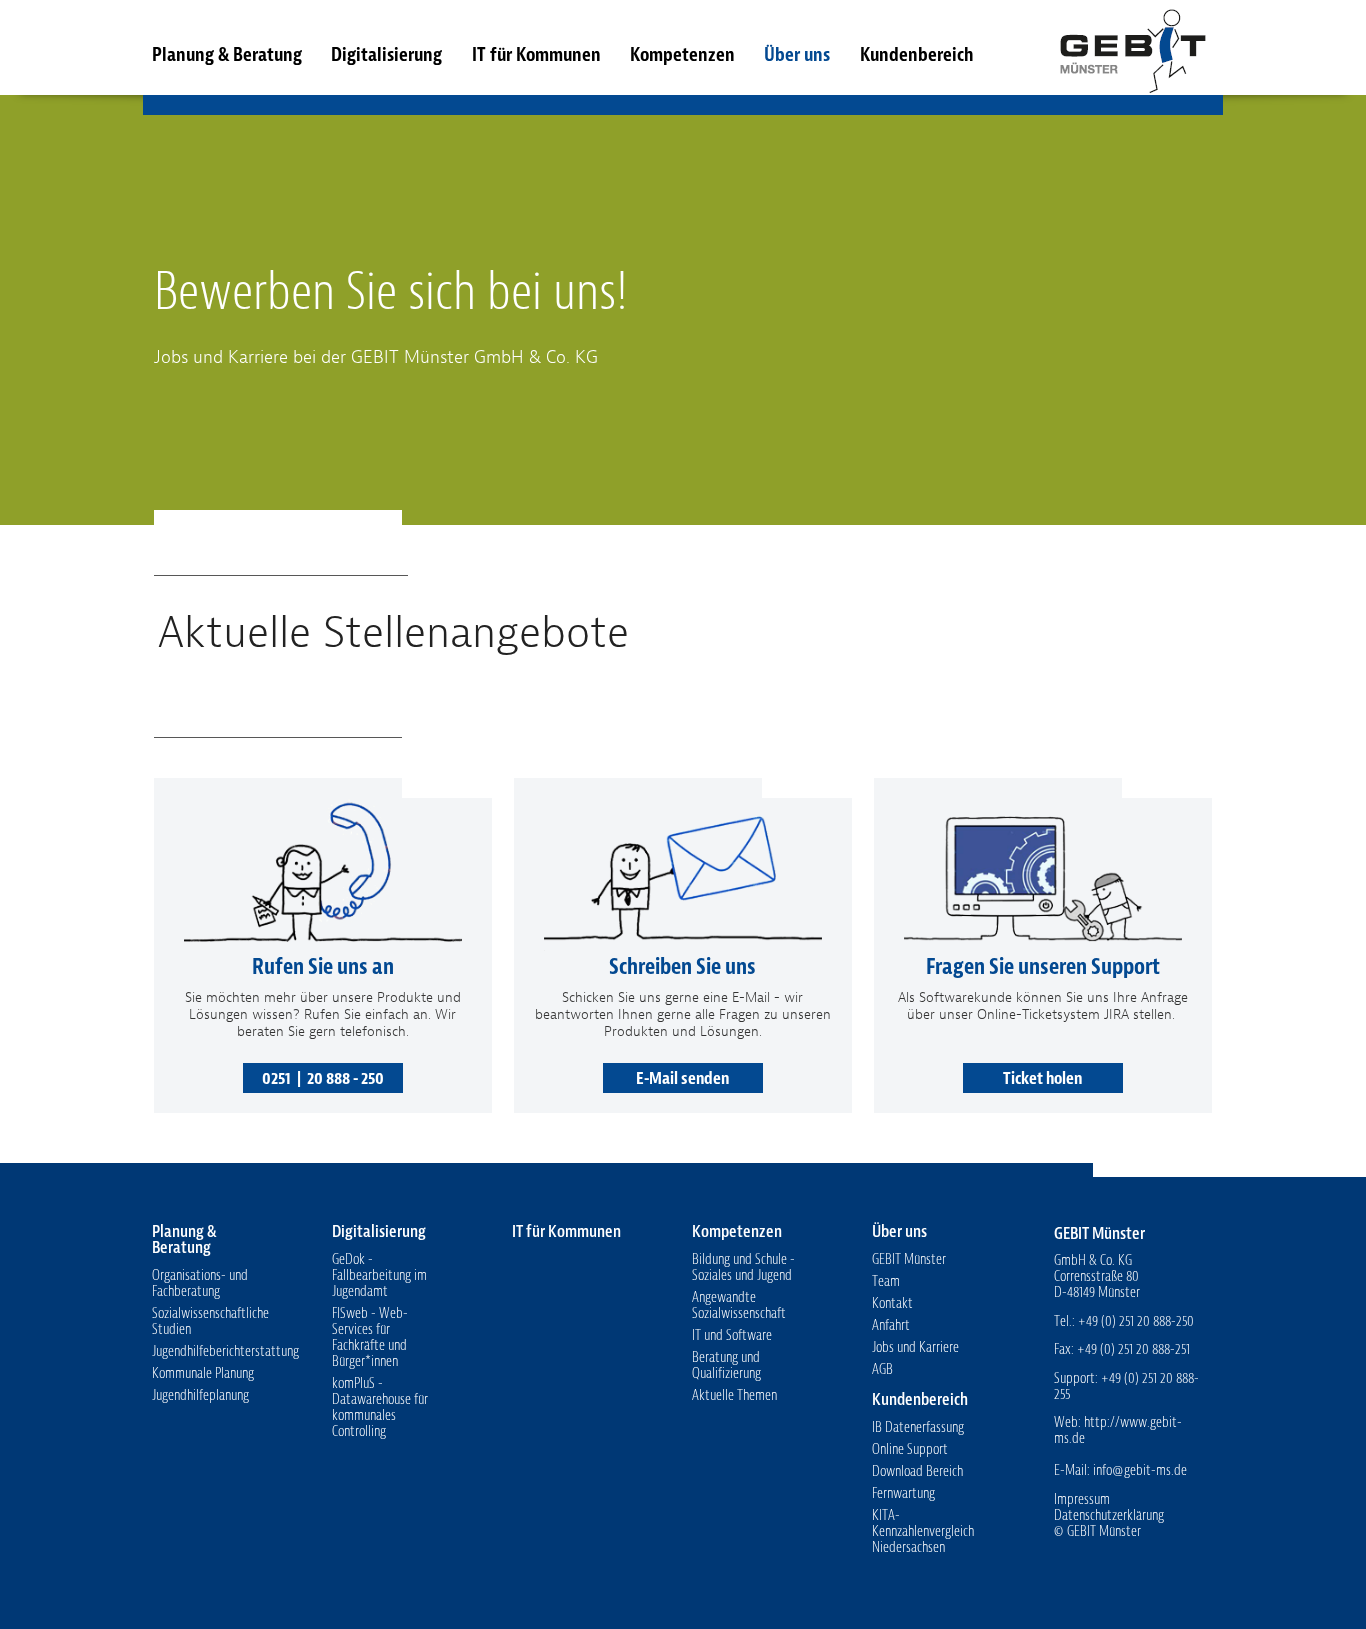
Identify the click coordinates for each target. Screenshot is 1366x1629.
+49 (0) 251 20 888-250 (1136, 1321)
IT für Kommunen (536, 54)
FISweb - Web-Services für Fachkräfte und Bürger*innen (370, 1337)
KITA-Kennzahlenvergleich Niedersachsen (923, 1531)
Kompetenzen (682, 54)
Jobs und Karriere (915, 1347)
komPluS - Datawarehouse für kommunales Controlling (380, 1407)
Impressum (1082, 1499)
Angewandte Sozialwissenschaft (739, 1305)
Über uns (797, 54)
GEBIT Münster (1132, 47)
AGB (882, 1369)
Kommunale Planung (203, 1373)
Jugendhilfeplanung (200, 1395)
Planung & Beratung (227, 54)
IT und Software (732, 1335)
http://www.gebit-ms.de (1118, 1430)
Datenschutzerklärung (1109, 1515)
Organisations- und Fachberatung (200, 1283)
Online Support (910, 1449)
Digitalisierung (386, 54)
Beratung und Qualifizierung (726, 1365)
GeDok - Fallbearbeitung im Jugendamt (379, 1275)
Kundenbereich (916, 54)
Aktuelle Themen (734, 1395)
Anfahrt (891, 1325)
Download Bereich (917, 1471)
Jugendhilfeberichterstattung (225, 1351)
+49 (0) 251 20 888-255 (1126, 1386)
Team (886, 1281)
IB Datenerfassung (918, 1427)
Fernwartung (903, 1493)
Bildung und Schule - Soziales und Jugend (743, 1267)
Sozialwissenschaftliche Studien (210, 1321)
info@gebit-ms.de (1140, 1470)
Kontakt (892, 1303)
